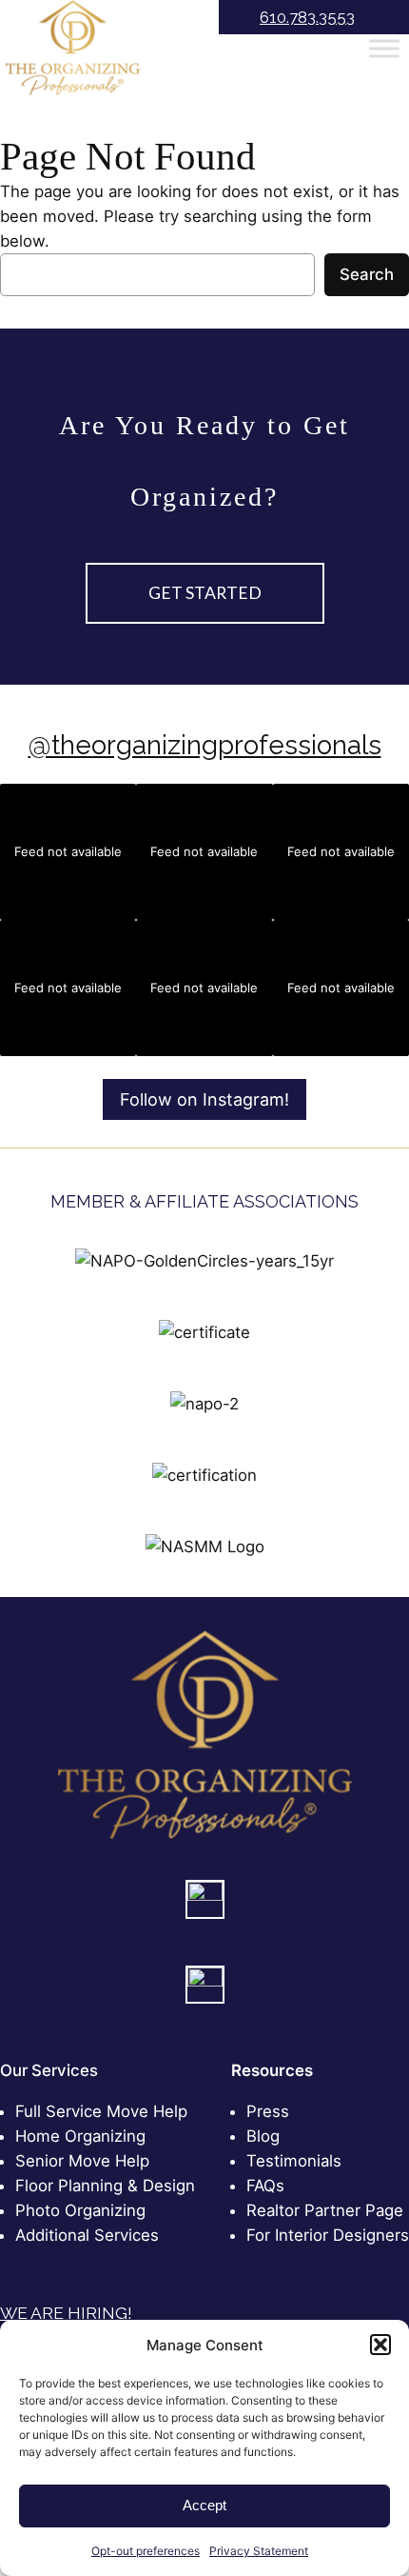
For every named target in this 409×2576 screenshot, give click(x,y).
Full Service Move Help (101, 2111)
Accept (204, 2505)
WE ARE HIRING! (66, 2313)
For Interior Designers (328, 2235)
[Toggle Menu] (384, 49)
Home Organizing (80, 2136)
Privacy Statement (259, 2551)
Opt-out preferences (146, 2551)
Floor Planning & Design (105, 2186)
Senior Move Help (82, 2161)
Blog (263, 2136)
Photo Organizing (80, 2210)
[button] (380, 2345)
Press (268, 2111)
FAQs (265, 2186)
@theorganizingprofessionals (205, 745)
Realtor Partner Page (325, 2210)
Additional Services (87, 2235)
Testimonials (294, 2161)
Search (367, 274)
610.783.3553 (307, 17)
